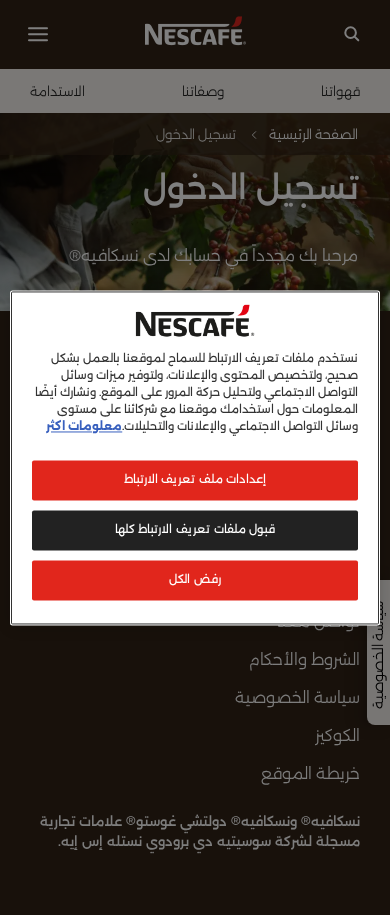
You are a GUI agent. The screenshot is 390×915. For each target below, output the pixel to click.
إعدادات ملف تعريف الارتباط (195, 479)
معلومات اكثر (84, 426)
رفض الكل (195, 579)
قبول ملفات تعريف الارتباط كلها (195, 529)
